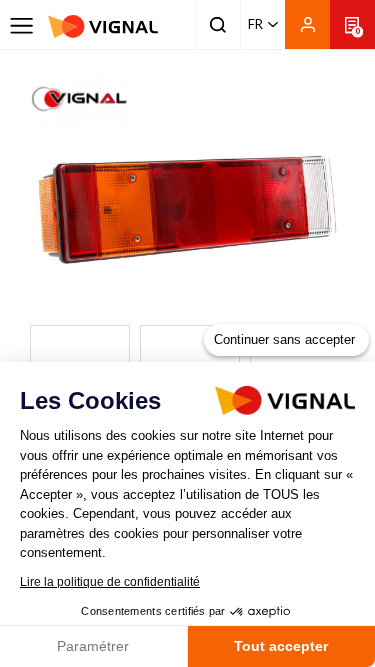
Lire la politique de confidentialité (110, 582)
